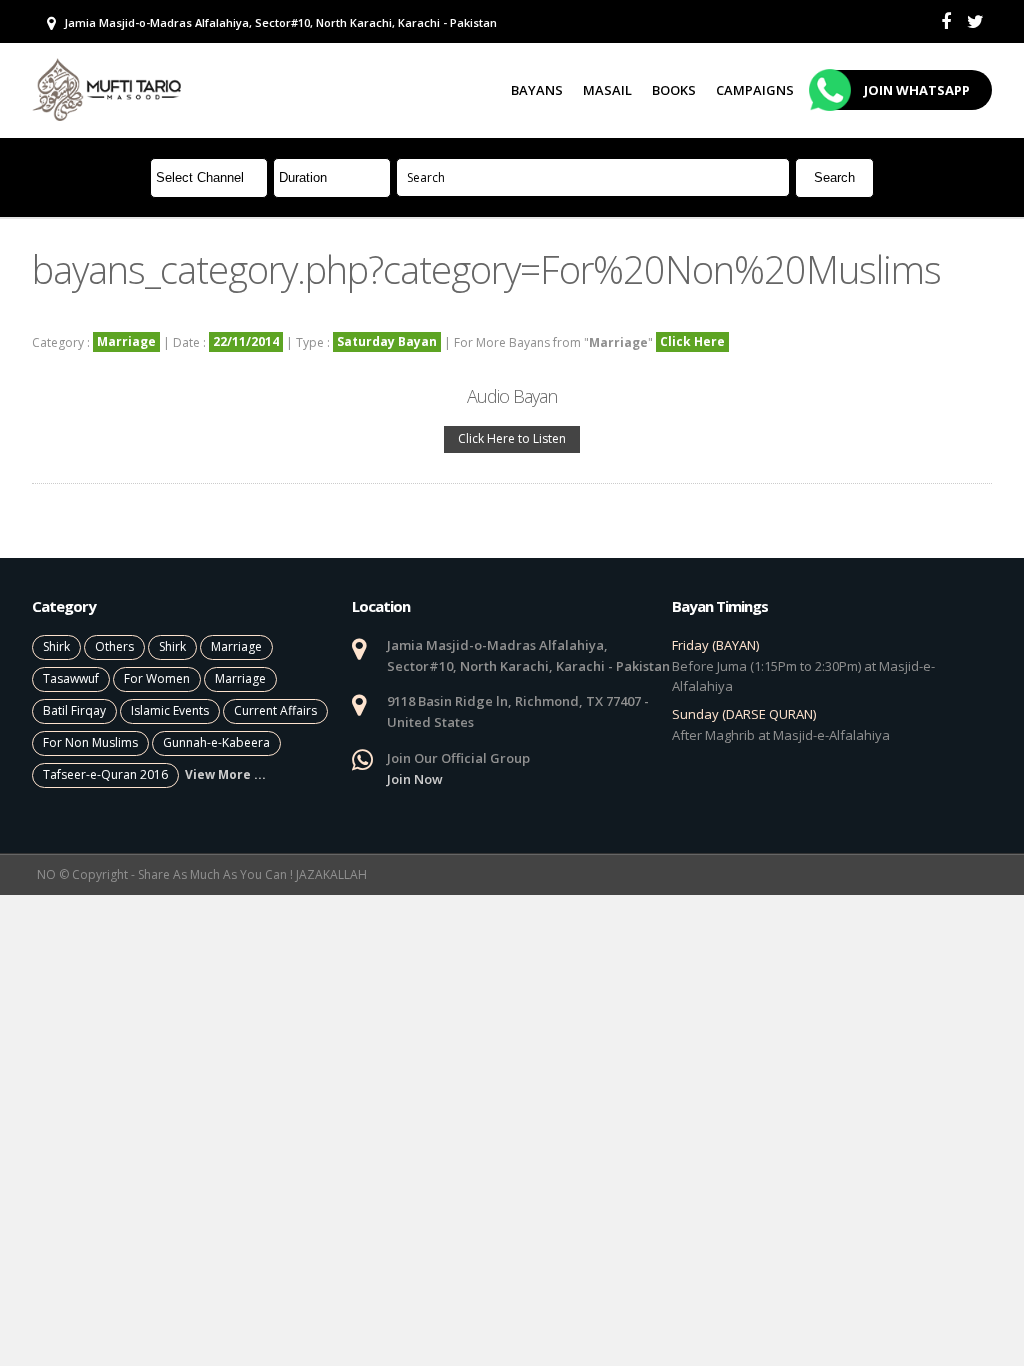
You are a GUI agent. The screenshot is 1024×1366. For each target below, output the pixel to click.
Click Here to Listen (512, 438)
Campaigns (755, 90)
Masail (607, 90)
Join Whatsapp (917, 90)
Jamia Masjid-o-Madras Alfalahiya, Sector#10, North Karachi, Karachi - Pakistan (279, 22)
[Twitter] (975, 21)
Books (674, 90)
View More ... (225, 774)
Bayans (537, 90)
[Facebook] (946, 21)
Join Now (415, 779)
